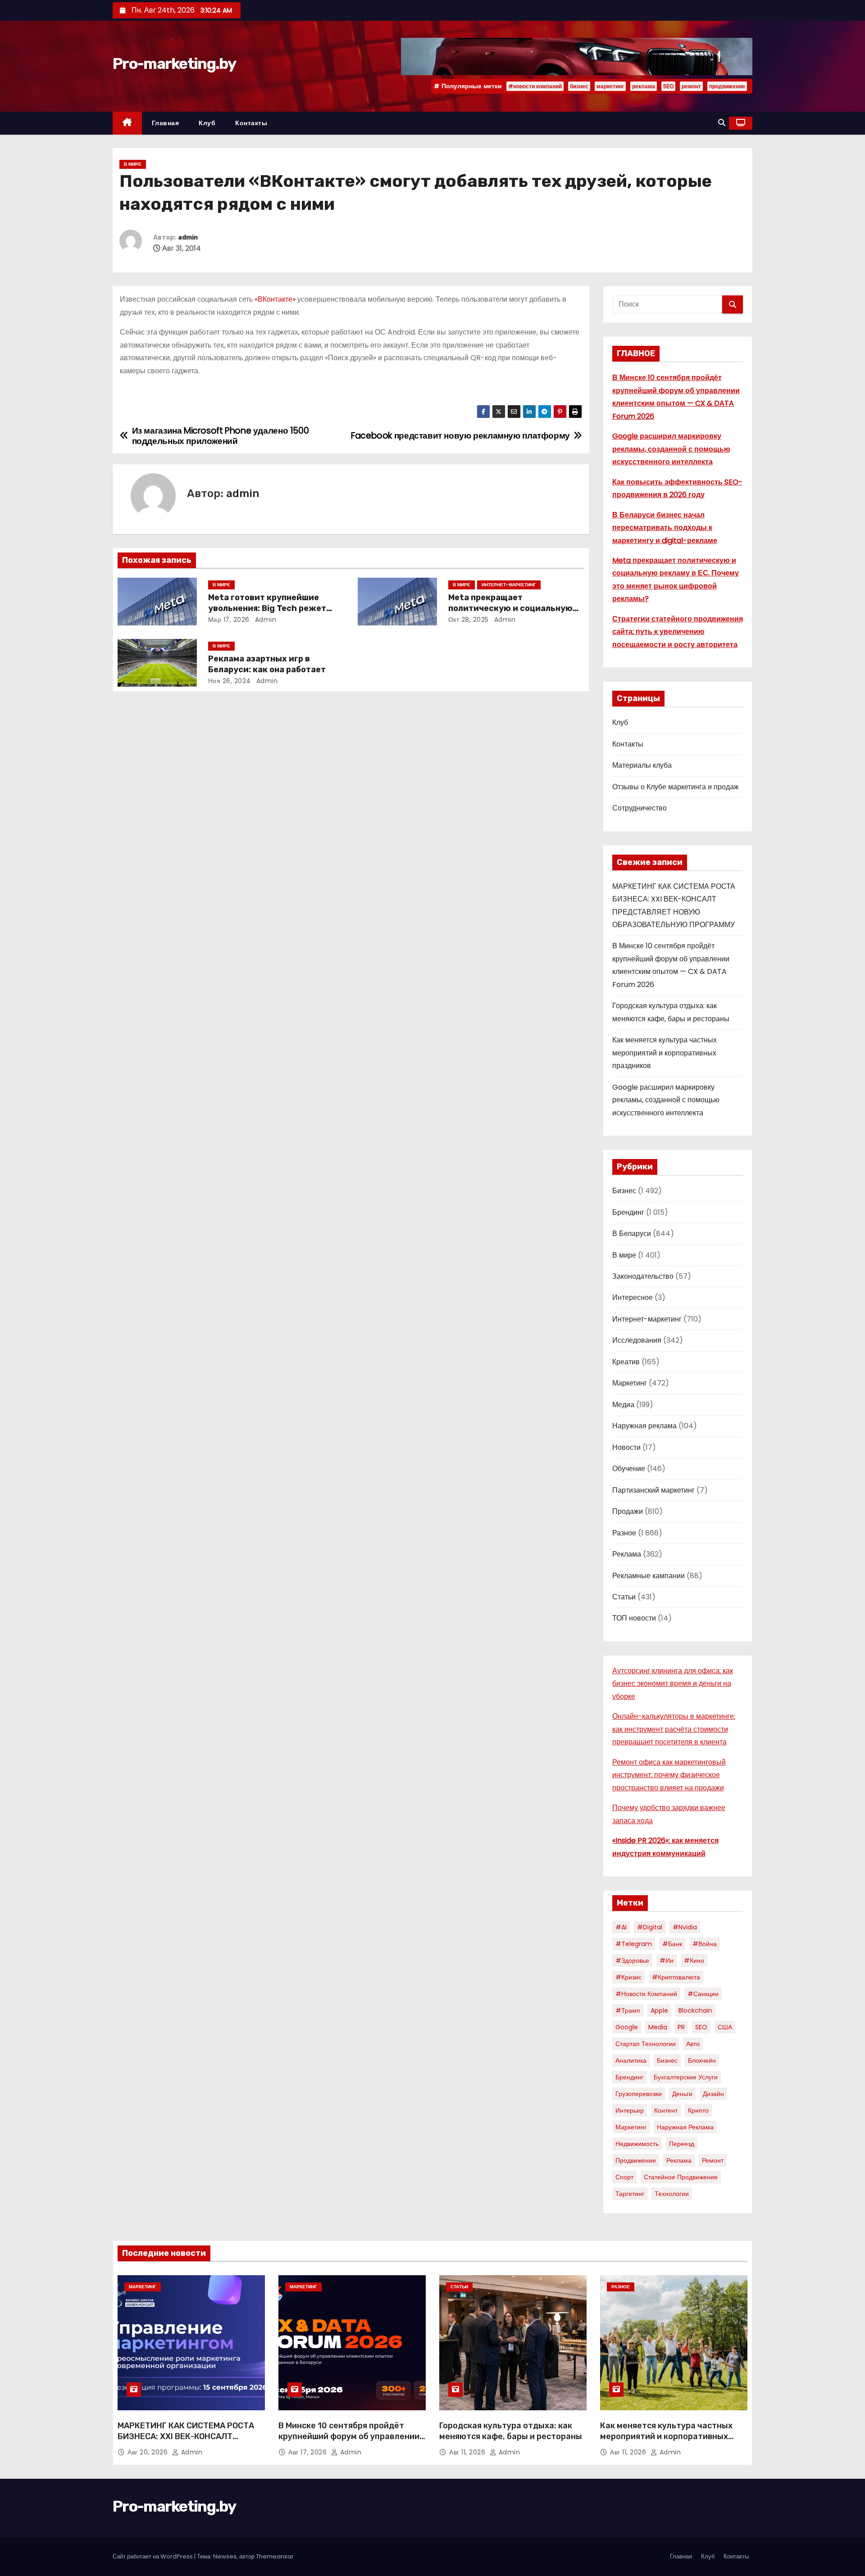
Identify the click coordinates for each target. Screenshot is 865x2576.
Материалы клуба (642, 765)
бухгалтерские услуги (686, 2077)
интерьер (630, 2110)
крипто (698, 2110)
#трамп (628, 2010)
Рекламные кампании (649, 1576)
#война (705, 1944)
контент (666, 2110)
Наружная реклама (644, 1426)
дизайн (713, 2094)
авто (693, 2044)
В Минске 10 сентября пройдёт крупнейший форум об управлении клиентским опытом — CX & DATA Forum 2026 (349, 2442)
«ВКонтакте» (275, 299)
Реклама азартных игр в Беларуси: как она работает (267, 664)
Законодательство (643, 1276)
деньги (682, 2094)
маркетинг (610, 86)
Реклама (627, 1554)
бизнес (579, 86)
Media (658, 2027)
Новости (626, 1447)
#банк (672, 1944)
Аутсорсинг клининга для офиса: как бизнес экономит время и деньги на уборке (673, 1684)
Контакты (251, 123)
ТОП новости (634, 1618)
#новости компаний (535, 86)
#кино (694, 1960)
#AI (621, 1927)
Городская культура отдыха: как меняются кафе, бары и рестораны (511, 2431)
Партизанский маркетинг (653, 1490)
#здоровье (632, 1960)
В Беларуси (632, 1234)
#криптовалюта (676, 1977)
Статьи (624, 1597)
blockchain (695, 2010)
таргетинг (630, 2194)
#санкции (703, 1994)
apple (659, 2010)
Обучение (629, 1469)
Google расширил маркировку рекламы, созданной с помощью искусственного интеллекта (671, 449)
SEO (668, 86)
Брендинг (628, 1212)
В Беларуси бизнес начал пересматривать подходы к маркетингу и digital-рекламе (665, 528)
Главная (166, 123)
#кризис (628, 1977)
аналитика (631, 2060)
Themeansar (275, 2556)
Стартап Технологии (646, 2044)
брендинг (629, 2077)
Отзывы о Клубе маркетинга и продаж (676, 787)
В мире (133, 164)
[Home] (127, 123)
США (725, 2027)
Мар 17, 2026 (229, 620)
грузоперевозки (639, 2094)
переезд (682, 2144)
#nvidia (685, 1927)
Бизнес (624, 1191)
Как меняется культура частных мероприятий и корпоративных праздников (665, 1053)
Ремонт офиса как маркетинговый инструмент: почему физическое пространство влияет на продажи (669, 1775)
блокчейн (702, 2060)
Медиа (623, 1405)
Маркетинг (630, 1383)
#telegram (634, 1944)
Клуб (207, 123)
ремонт (691, 86)
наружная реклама (685, 2127)
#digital (650, 1927)
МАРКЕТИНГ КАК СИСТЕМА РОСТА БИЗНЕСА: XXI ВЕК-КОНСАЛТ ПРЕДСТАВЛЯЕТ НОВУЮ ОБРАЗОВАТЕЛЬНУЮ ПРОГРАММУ (186, 2442)
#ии (667, 1960)
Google (627, 2027)
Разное (624, 1533)
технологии (672, 2194)
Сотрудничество (640, 808)
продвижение (727, 86)
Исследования (637, 1340)
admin (188, 238)
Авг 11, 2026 (468, 2452)
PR (681, 2027)
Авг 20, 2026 (149, 2452)
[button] (722, 123)
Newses (225, 2556)
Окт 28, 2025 (469, 620)
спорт (624, 2177)
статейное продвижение (681, 2177)
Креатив (626, 1362)
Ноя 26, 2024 (230, 681)
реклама (644, 86)
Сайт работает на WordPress (153, 2556)
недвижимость (637, 2144)
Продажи (628, 1511)
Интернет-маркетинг (509, 585)
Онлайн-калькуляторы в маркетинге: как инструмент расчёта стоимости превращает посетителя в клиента (674, 1729)
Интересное (633, 1297)
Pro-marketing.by (174, 64)
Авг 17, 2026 (309, 2452)
